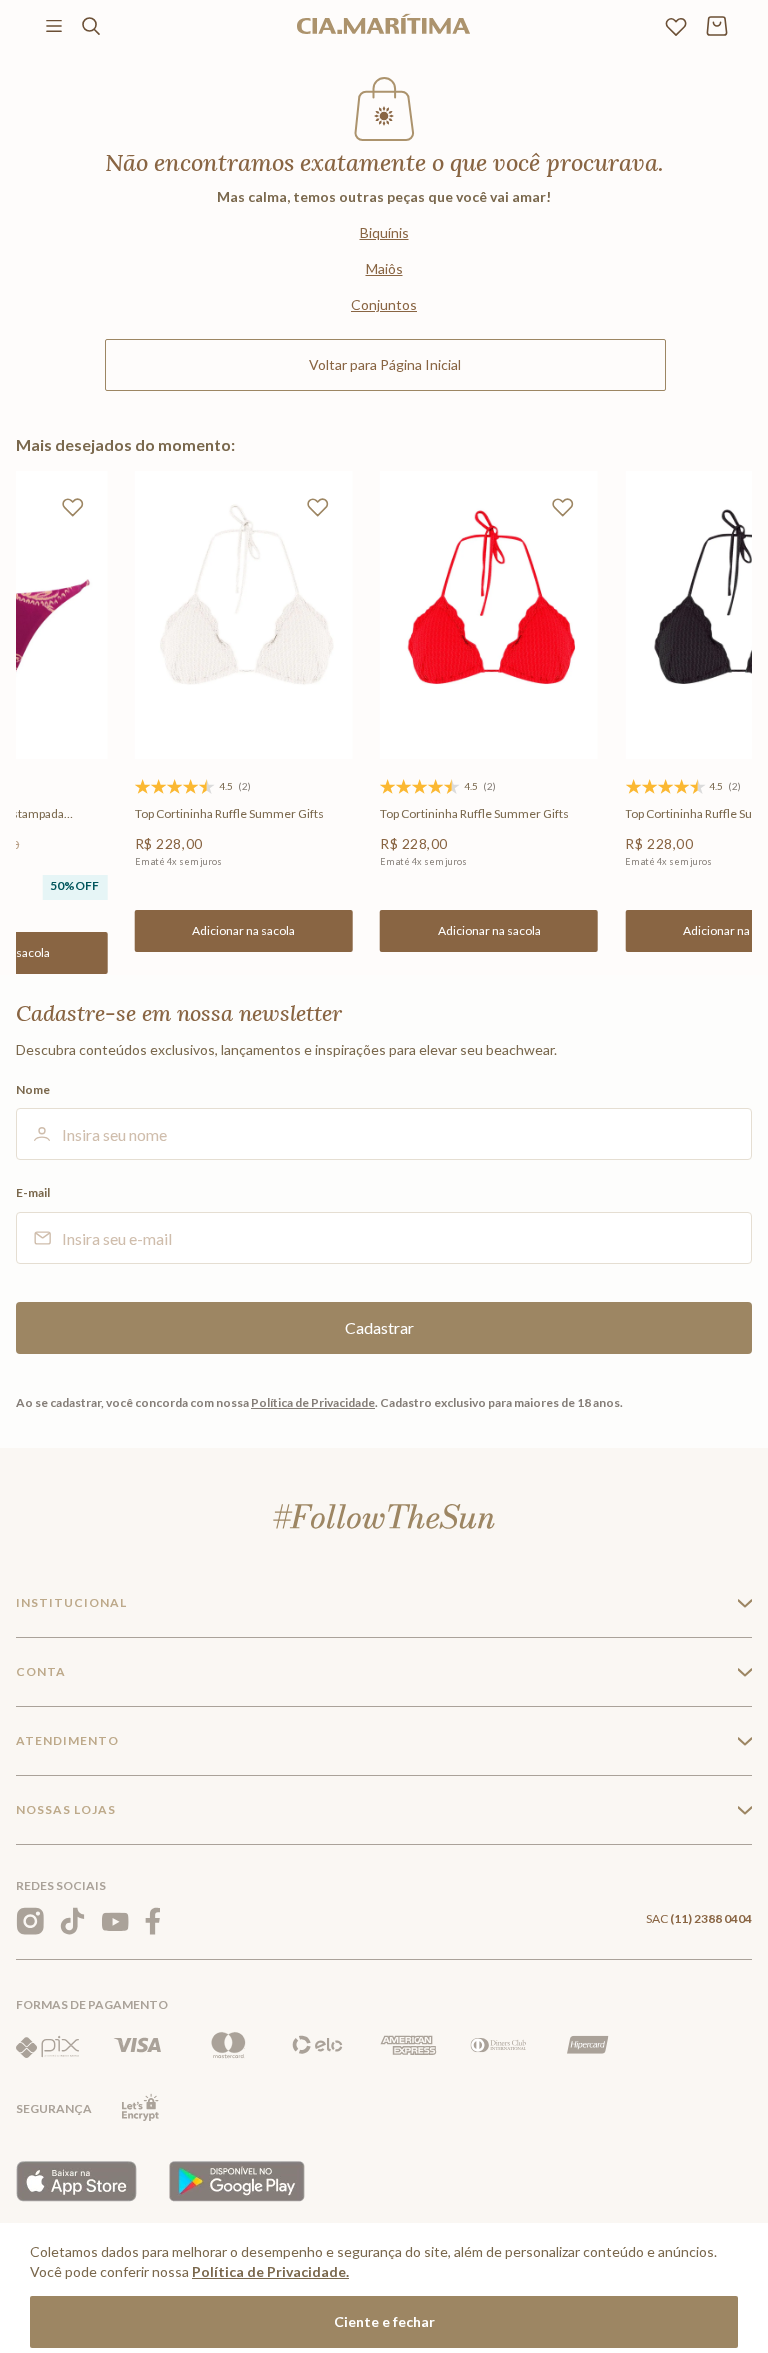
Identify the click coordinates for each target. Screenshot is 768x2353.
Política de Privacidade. (270, 2271)
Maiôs (384, 268)
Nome (33, 1090)
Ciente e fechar (384, 2321)
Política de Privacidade (313, 1402)
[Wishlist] (676, 26)
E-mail (33, 1193)
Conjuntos (384, 304)
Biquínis (384, 232)
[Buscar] (91, 26)
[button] (244, 931)
